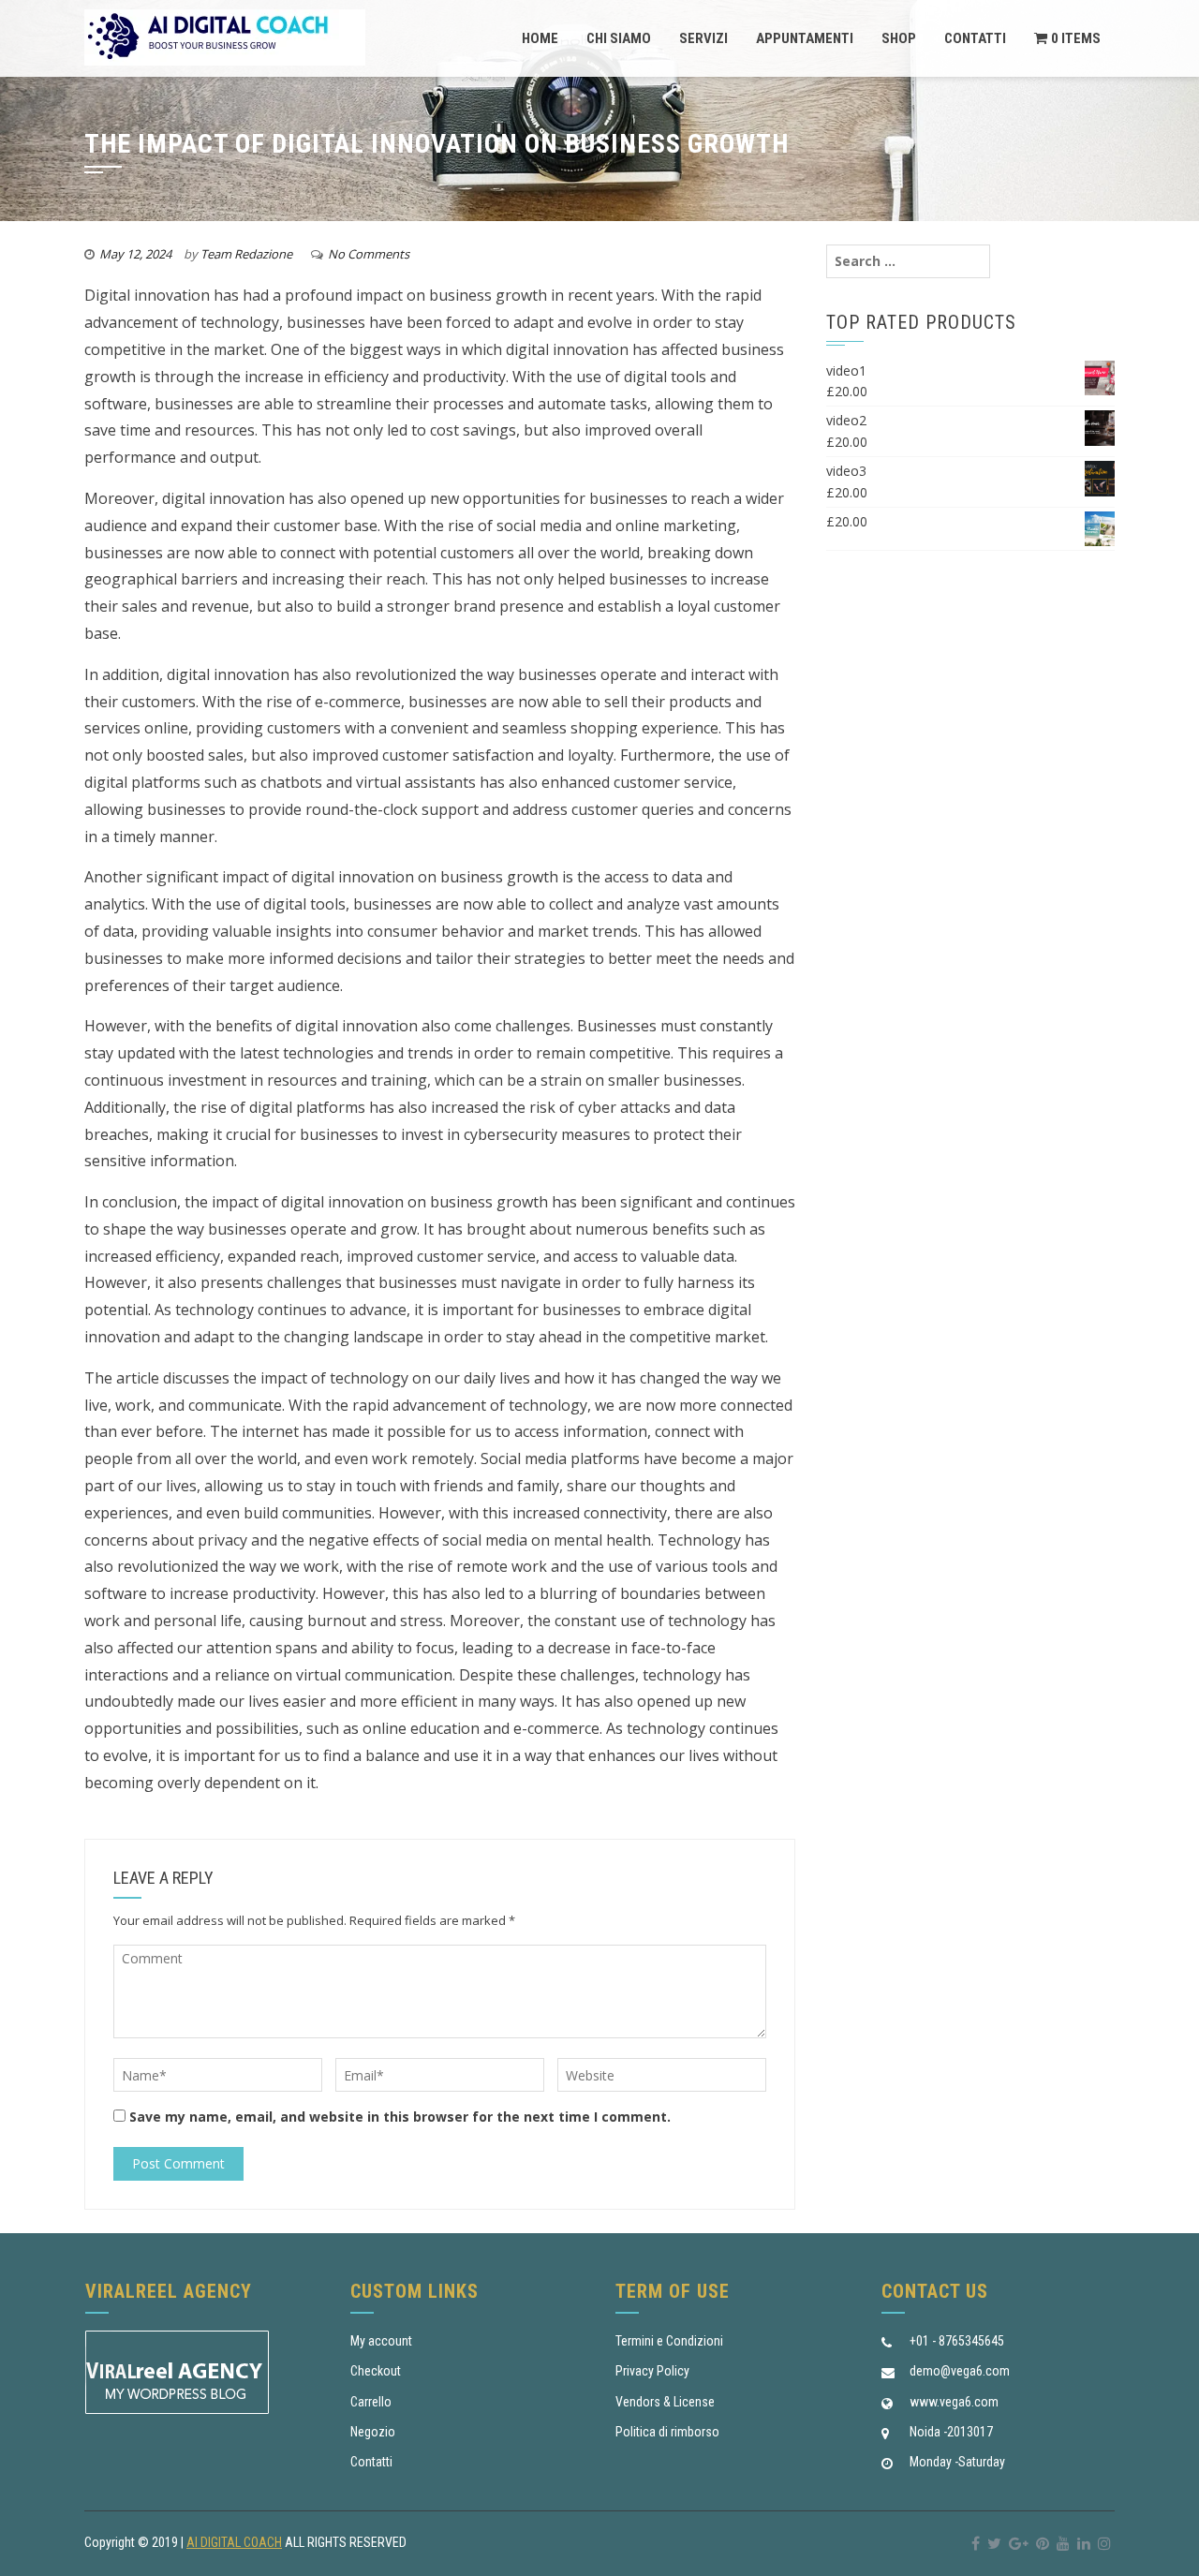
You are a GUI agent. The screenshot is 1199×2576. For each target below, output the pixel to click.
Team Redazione (246, 254)
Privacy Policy (652, 2371)
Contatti (975, 38)
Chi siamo (619, 38)
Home (540, 38)
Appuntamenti (805, 38)
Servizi (703, 38)
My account (381, 2341)
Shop (899, 38)
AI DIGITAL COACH (234, 2542)
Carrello (371, 2402)
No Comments (369, 254)
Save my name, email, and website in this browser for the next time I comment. (400, 2117)
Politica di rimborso (667, 2432)
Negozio (373, 2432)
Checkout (376, 2371)
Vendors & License (665, 2402)
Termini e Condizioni (669, 2341)
